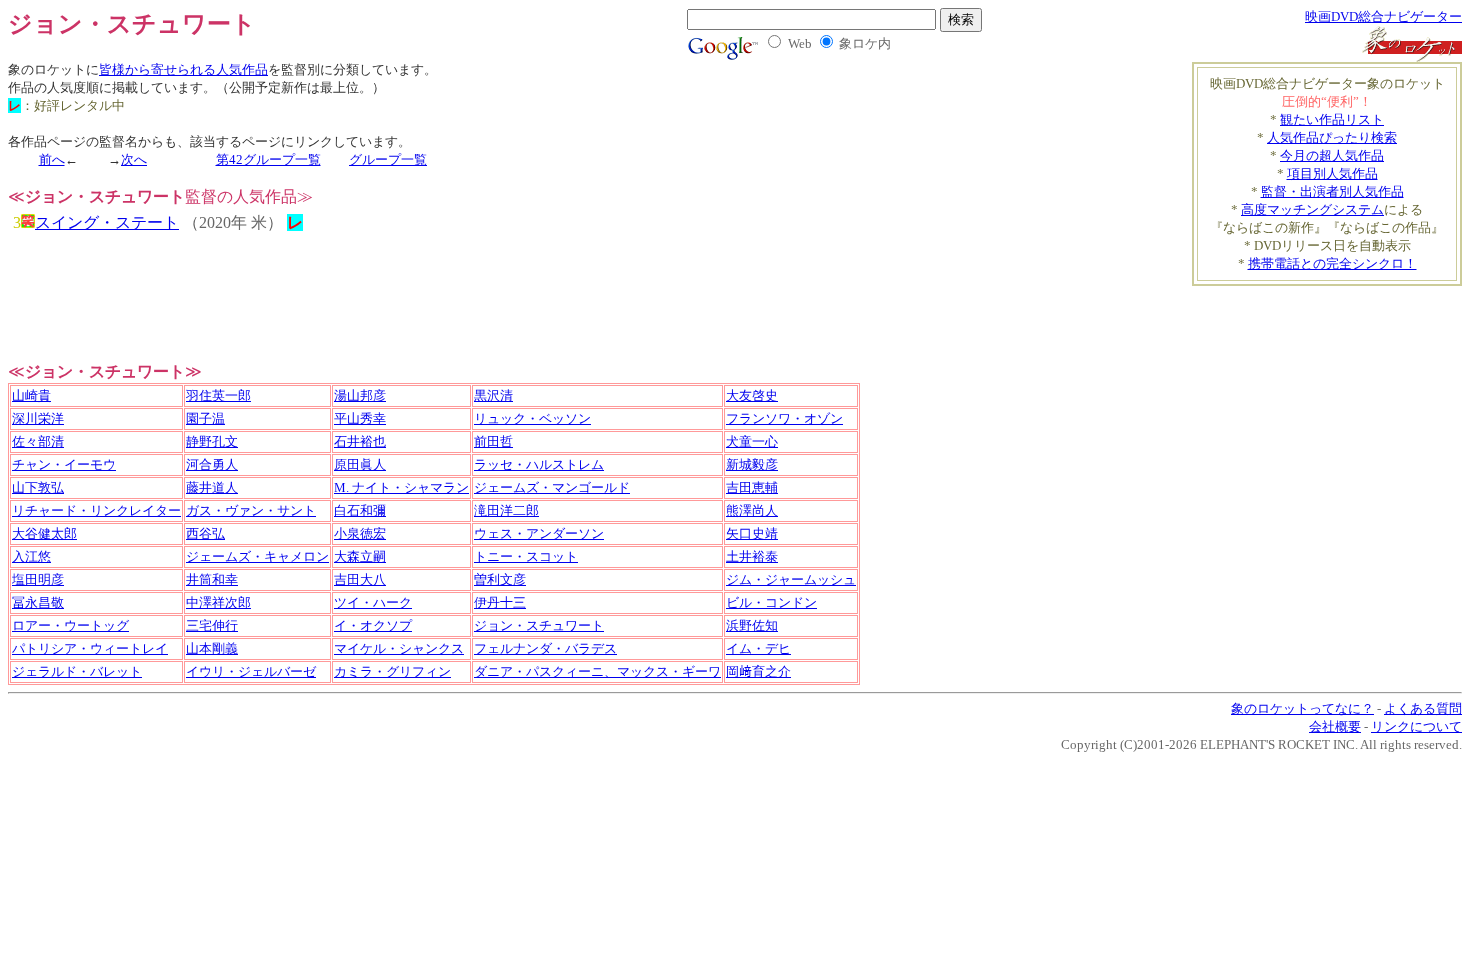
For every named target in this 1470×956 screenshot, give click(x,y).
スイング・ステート (107, 222)
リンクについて (1416, 726)
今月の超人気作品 (1332, 155)
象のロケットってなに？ (1302, 708)
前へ (52, 159)
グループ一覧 (388, 159)
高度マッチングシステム (1312, 209)
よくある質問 (1423, 708)
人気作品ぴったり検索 (1332, 137)
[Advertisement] (1345, 316)
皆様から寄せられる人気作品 (183, 69)
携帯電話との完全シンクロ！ (1332, 263)
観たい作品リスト (1332, 119)
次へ (134, 159)
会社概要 (1335, 726)
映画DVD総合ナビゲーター (1383, 16)
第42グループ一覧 (268, 159)
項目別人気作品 (1332, 173)
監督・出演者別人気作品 (1332, 191)
